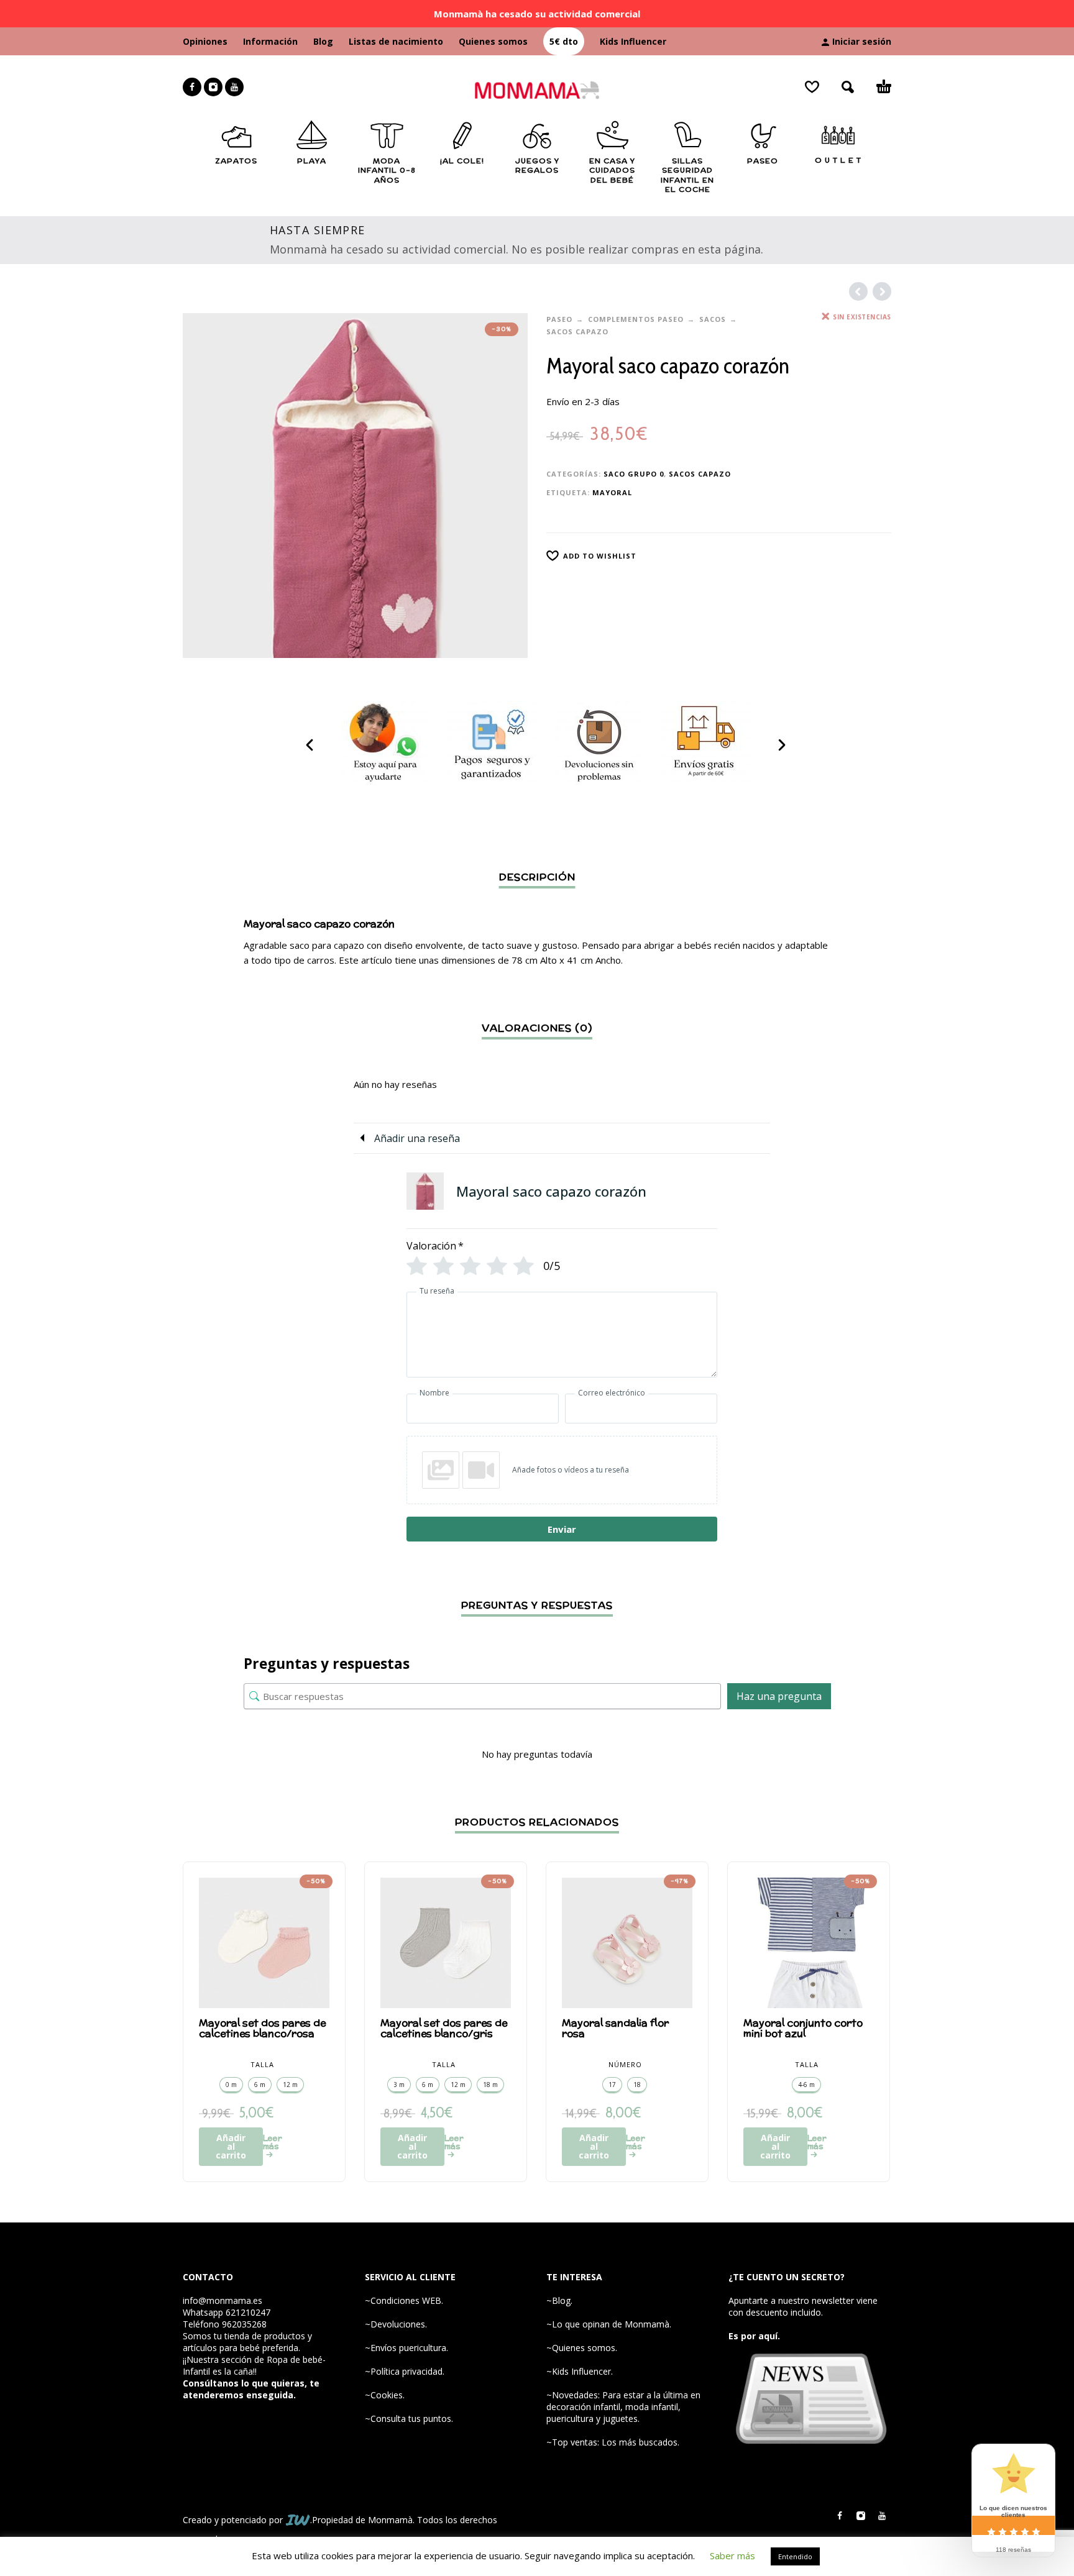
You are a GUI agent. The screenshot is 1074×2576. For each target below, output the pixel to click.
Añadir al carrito (231, 2146)
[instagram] (213, 87)
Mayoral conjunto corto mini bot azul (803, 2028)
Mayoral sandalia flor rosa (615, 2028)
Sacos (713, 319)
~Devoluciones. (396, 2324)
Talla (262, 2064)
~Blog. (559, 2300)
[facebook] (192, 87)
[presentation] (311, 745)
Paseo (559, 319)
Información (270, 41)
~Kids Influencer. (580, 2371)
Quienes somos (493, 41)
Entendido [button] (795, 2556)
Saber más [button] (732, 2555)
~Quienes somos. (582, 2348)
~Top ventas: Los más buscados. (613, 2442)
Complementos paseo (636, 319)
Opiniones (205, 41)
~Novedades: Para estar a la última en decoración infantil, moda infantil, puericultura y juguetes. (623, 2407)
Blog (323, 41)
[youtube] (234, 87)
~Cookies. (385, 2395)
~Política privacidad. (405, 2371)
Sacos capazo (577, 331)
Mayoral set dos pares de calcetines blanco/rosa (262, 2028)
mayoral (612, 492)
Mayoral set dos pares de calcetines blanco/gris (444, 2028)
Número (625, 2064)
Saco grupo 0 (634, 474)
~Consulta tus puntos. (409, 2418)
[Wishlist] (812, 87)
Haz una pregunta (779, 1696)
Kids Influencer (633, 41)
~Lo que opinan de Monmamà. (609, 2324)
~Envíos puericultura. (406, 2348)
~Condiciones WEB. (404, 2300)
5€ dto (564, 41)
